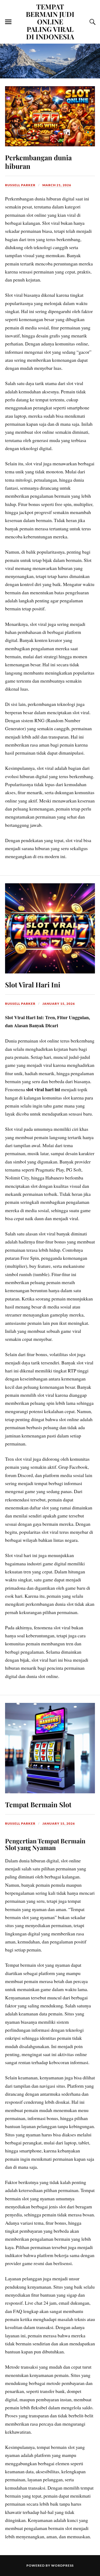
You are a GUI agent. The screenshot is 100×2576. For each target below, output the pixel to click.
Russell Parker (20, 185)
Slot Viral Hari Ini (33, 984)
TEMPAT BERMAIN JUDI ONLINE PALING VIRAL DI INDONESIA (50, 21)
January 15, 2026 (59, 1004)
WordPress (62, 2565)
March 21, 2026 (57, 185)
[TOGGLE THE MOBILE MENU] (8, 22)
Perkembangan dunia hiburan (38, 162)
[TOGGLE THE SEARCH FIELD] (92, 22)
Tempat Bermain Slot (38, 1804)
